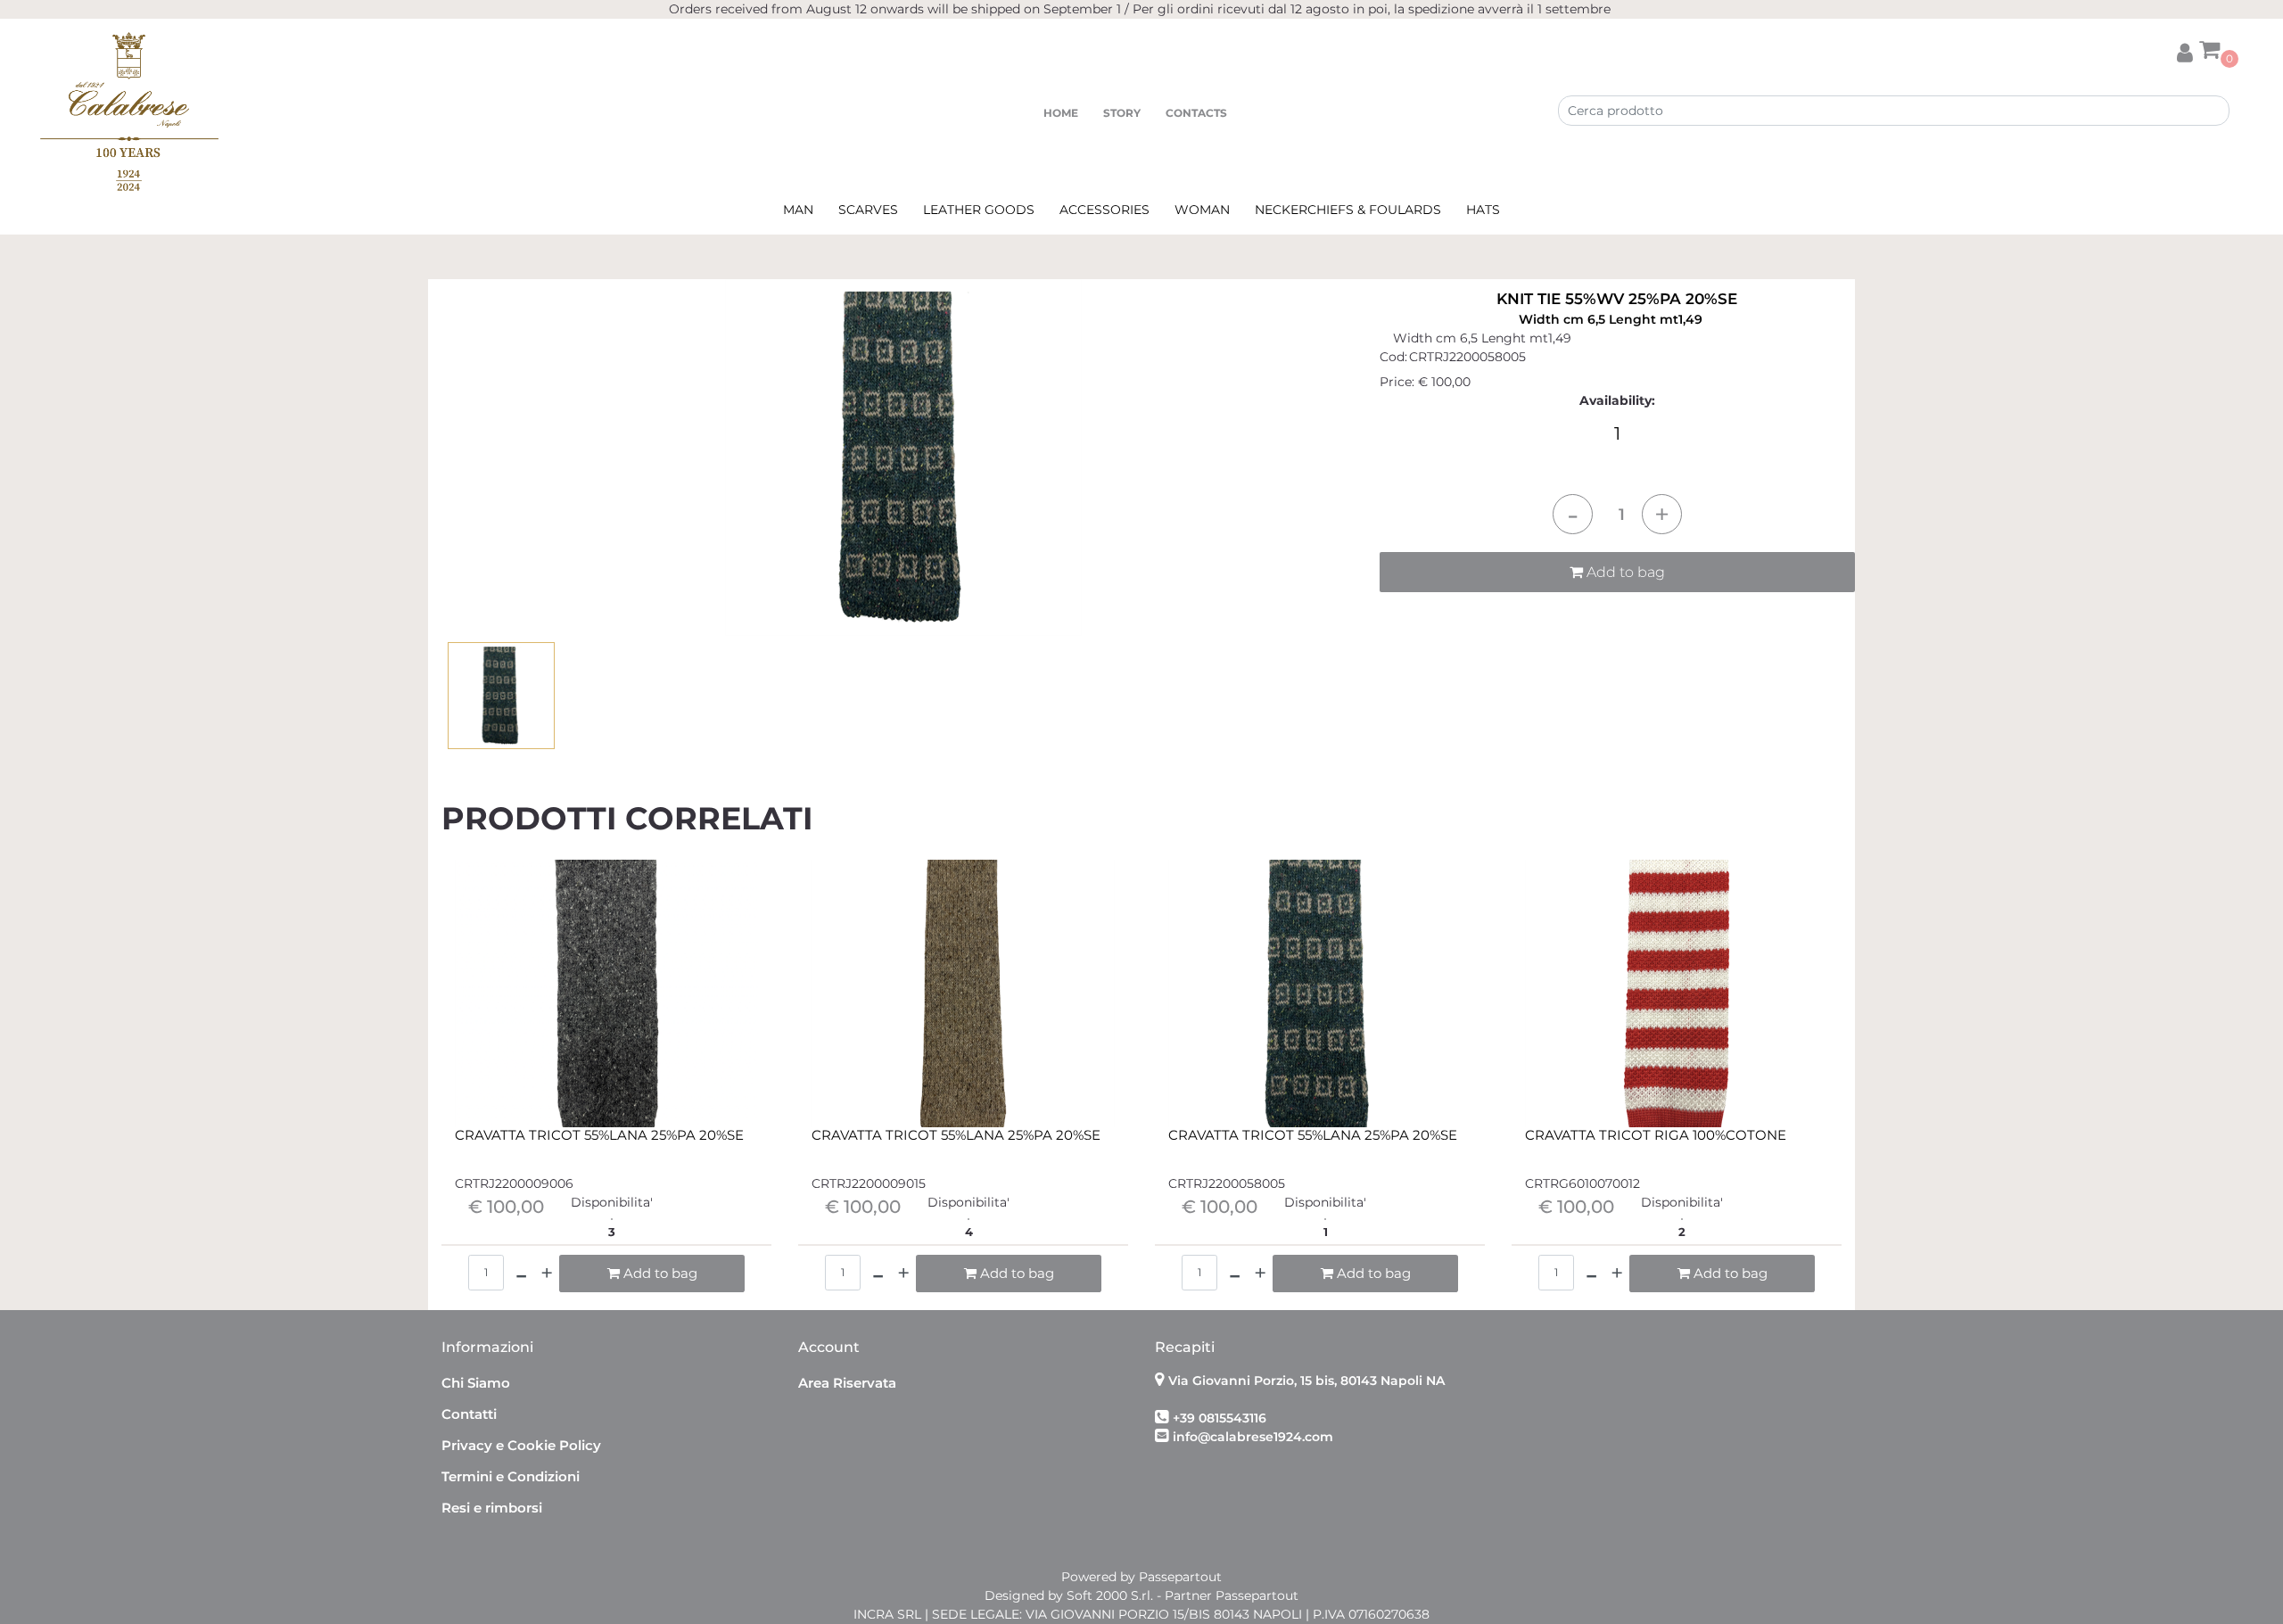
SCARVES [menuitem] (868, 210)
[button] (903, 456)
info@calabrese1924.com (1253, 1437)
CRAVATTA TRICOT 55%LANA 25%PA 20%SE (599, 1135)
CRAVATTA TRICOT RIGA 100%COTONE (1656, 1135)
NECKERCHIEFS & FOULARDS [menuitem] (1348, 210)
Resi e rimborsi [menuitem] (492, 1508)
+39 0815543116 (1220, 1418)
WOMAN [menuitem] (1202, 210)
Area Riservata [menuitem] (847, 1383)
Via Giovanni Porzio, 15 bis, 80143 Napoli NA (1306, 1381)
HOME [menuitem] (1061, 113)
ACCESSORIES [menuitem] (1104, 210)
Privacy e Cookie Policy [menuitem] (521, 1445)
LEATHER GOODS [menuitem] (979, 210)
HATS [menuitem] (1483, 210)
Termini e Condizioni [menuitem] (511, 1476)
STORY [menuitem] (1122, 113)
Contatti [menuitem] (469, 1414)
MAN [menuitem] (798, 210)
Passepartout (1180, 1577)
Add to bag (1624, 572)
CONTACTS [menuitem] (1196, 113)
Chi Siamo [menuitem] (476, 1383)
